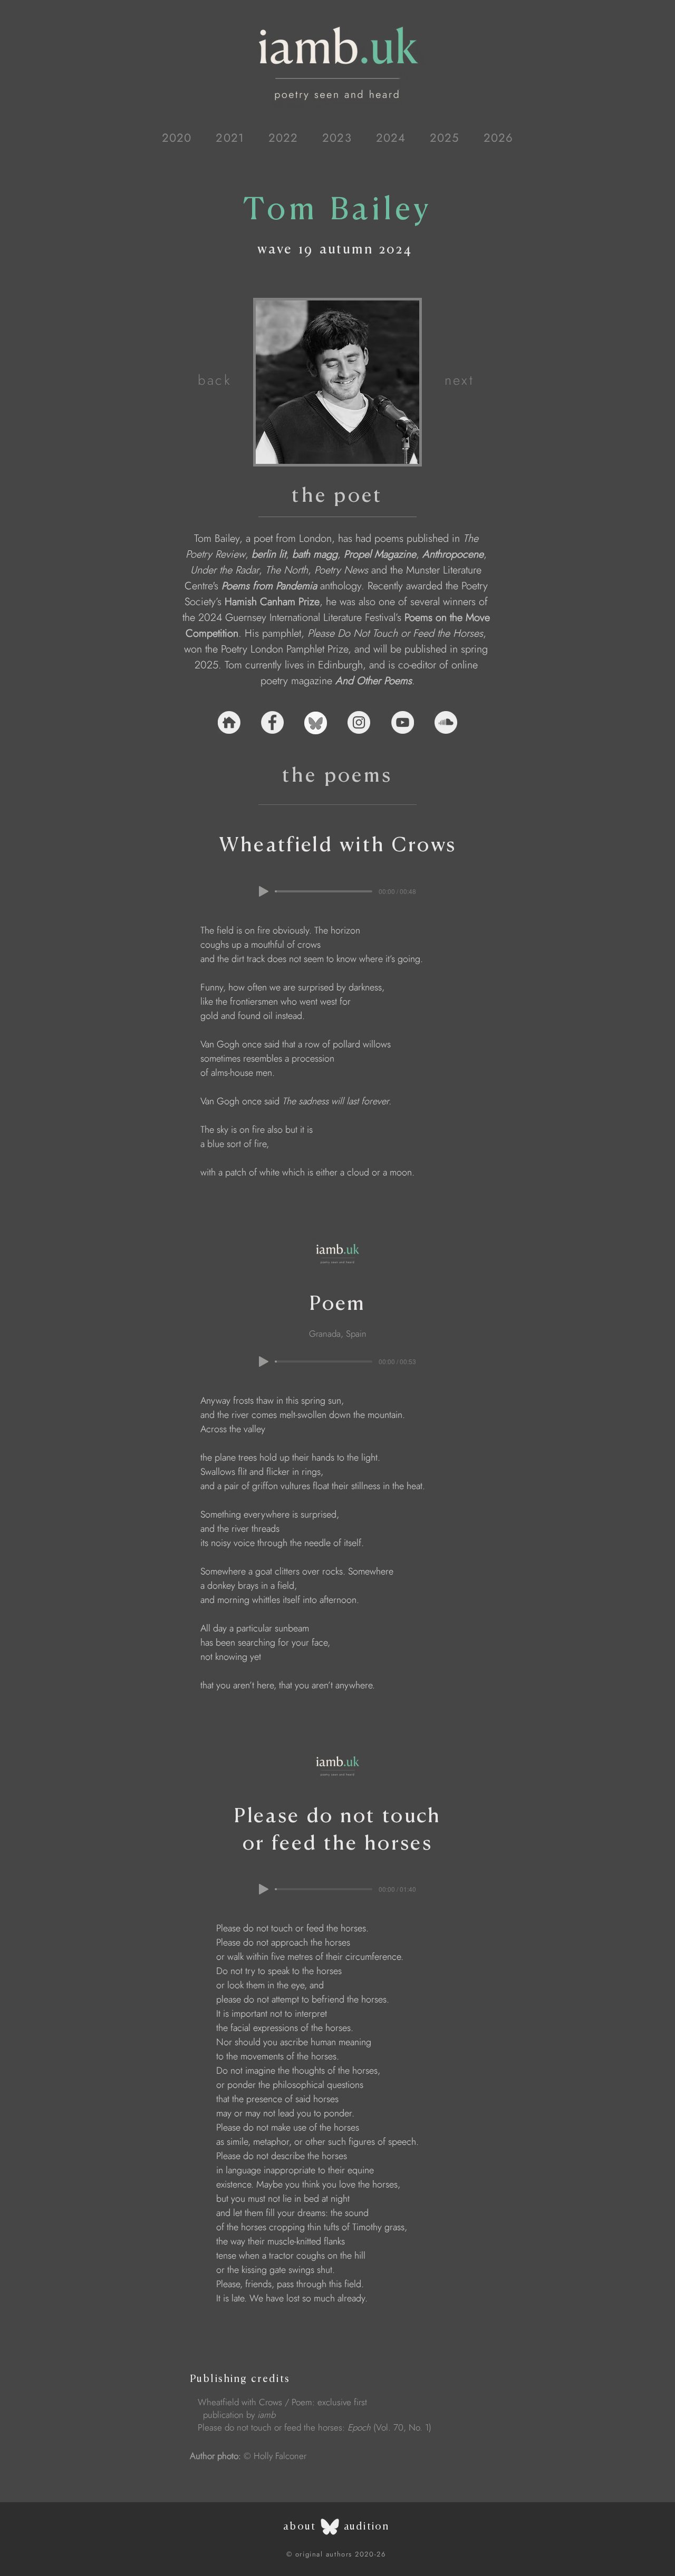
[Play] (264, 891)
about (300, 2526)
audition (367, 2526)
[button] (177, 138)
